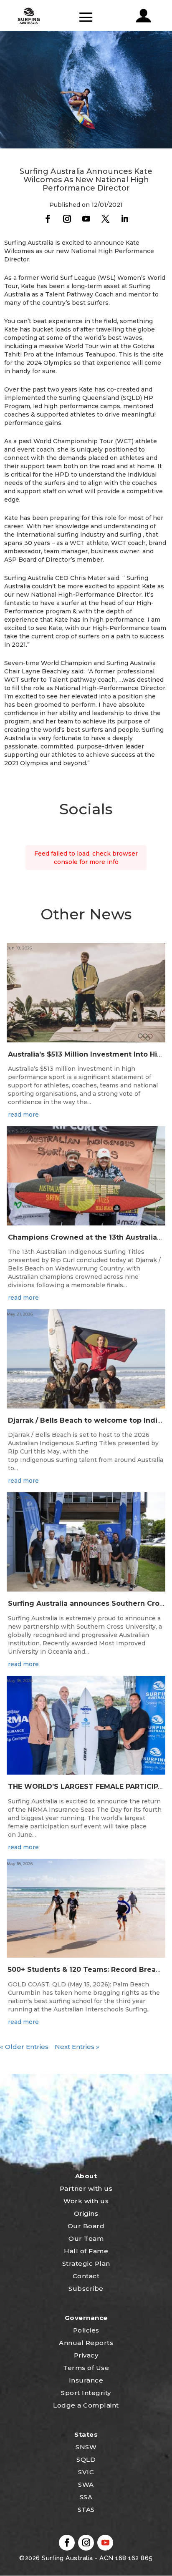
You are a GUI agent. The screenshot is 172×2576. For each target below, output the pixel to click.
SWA (86, 2484)
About (86, 2176)
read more (23, 1115)
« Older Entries (24, 2047)
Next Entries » (77, 2047)
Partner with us (86, 2188)
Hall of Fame (86, 2251)
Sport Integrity (86, 2393)
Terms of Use (86, 2368)
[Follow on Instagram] (67, 219)
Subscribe (86, 2289)
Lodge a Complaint (86, 2405)
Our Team (86, 2238)
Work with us (86, 2201)
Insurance (86, 2380)
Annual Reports (86, 2343)
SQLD (86, 2459)
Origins (86, 2213)
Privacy (86, 2355)
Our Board (86, 2226)
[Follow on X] (105, 219)
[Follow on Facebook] (48, 219)
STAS (86, 2509)
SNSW (86, 2447)
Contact (86, 2276)
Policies (86, 2330)
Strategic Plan (86, 2263)
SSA (86, 2497)
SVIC (86, 2472)
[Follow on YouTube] (86, 219)
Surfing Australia (67, 2558)
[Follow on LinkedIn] (124, 219)
